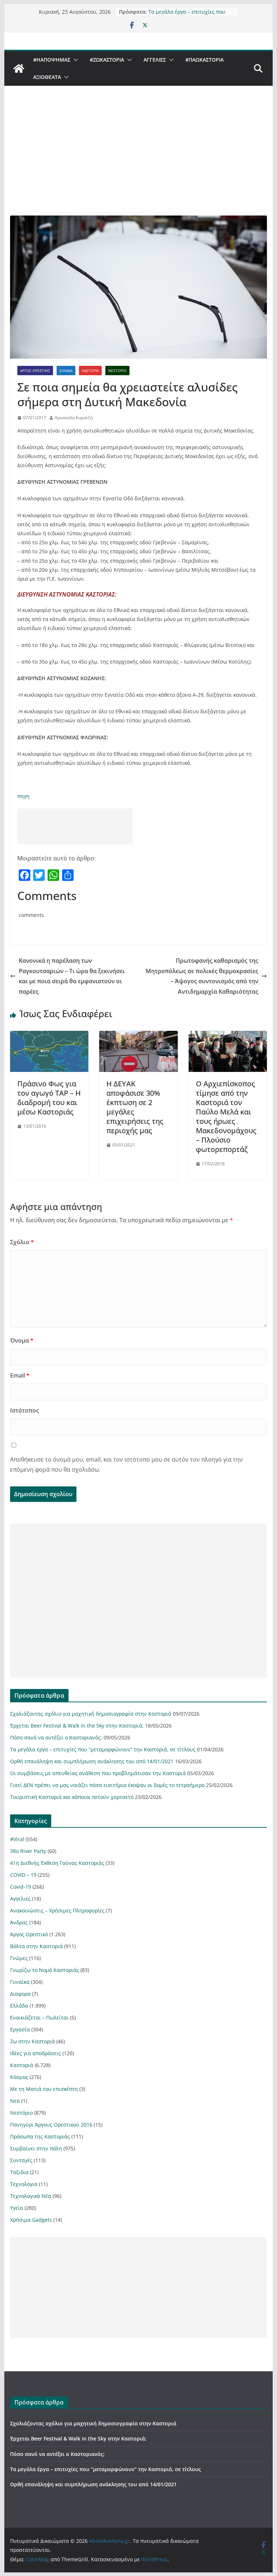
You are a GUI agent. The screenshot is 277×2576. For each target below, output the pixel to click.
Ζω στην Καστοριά (32, 2041)
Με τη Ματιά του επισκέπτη (44, 2089)
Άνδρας (19, 1922)
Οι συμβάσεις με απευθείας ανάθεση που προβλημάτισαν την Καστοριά (98, 1773)
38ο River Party (28, 1851)
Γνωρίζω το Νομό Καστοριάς (45, 1970)
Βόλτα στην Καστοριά (36, 1946)
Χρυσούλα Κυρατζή (74, 418)
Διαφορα (20, 1994)
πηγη (23, 796)
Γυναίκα (20, 1982)
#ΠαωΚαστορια (205, 60)
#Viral (17, 1839)
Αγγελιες (155, 60)
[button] (74, 60)
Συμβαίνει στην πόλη (36, 2148)
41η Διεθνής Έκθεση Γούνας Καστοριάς (57, 1863)
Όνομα (22, 1340)
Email (20, 1375)
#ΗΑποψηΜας (52, 60)
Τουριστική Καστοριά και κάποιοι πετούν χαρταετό (72, 1797)
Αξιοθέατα (47, 77)
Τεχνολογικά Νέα (31, 2196)
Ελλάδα (66, 371)
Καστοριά (90, 371)
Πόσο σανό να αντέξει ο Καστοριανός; (56, 1737)
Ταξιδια (19, 2172)
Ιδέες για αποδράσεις (36, 2053)
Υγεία (17, 2208)
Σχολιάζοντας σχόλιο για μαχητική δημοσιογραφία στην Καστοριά (91, 1714)
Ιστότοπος (25, 1410)
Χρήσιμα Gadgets (31, 2220)
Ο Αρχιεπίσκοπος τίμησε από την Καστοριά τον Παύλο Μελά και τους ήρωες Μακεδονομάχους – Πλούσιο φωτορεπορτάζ (226, 1116)
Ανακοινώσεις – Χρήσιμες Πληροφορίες (57, 1910)
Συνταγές (21, 2160)
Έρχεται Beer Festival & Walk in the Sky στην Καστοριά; (77, 1726)
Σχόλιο (22, 1242)
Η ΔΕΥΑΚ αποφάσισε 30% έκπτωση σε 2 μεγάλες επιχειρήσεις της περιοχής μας (135, 1107)
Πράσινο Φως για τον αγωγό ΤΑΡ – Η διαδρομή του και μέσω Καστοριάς (49, 1098)
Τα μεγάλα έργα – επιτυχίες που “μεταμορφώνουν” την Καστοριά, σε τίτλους (103, 1749)
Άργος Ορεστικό (35, 371)
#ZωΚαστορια (107, 60)
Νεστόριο (117, 371)
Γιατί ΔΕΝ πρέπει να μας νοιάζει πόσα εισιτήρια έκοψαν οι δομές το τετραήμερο (107, 1785)
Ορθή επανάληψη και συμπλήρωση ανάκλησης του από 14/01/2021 (92, 1761)
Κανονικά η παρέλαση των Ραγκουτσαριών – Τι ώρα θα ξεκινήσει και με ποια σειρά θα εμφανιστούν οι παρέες (72, 976)
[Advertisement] (139, 161)
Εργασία (20, 2029)
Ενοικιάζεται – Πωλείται (39, 2018)
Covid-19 (21, 1887)
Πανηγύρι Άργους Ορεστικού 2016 (51, 2125)
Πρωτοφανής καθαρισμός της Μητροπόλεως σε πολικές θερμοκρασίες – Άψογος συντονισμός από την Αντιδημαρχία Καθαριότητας (202, 976)
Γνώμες (19, 1958)
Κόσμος (19, 2077)
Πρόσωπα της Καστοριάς (40, 2136)
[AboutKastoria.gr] (19, 68)
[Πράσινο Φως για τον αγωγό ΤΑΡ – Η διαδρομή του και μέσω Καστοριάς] (49, 1036)
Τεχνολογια (24, 2184)
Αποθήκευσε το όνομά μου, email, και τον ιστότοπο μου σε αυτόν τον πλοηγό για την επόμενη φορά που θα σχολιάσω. (126, 1465)
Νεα (15, 2101)
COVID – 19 (23, 1875)
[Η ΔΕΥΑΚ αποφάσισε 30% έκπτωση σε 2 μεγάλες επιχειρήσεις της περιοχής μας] (138, 1036)
